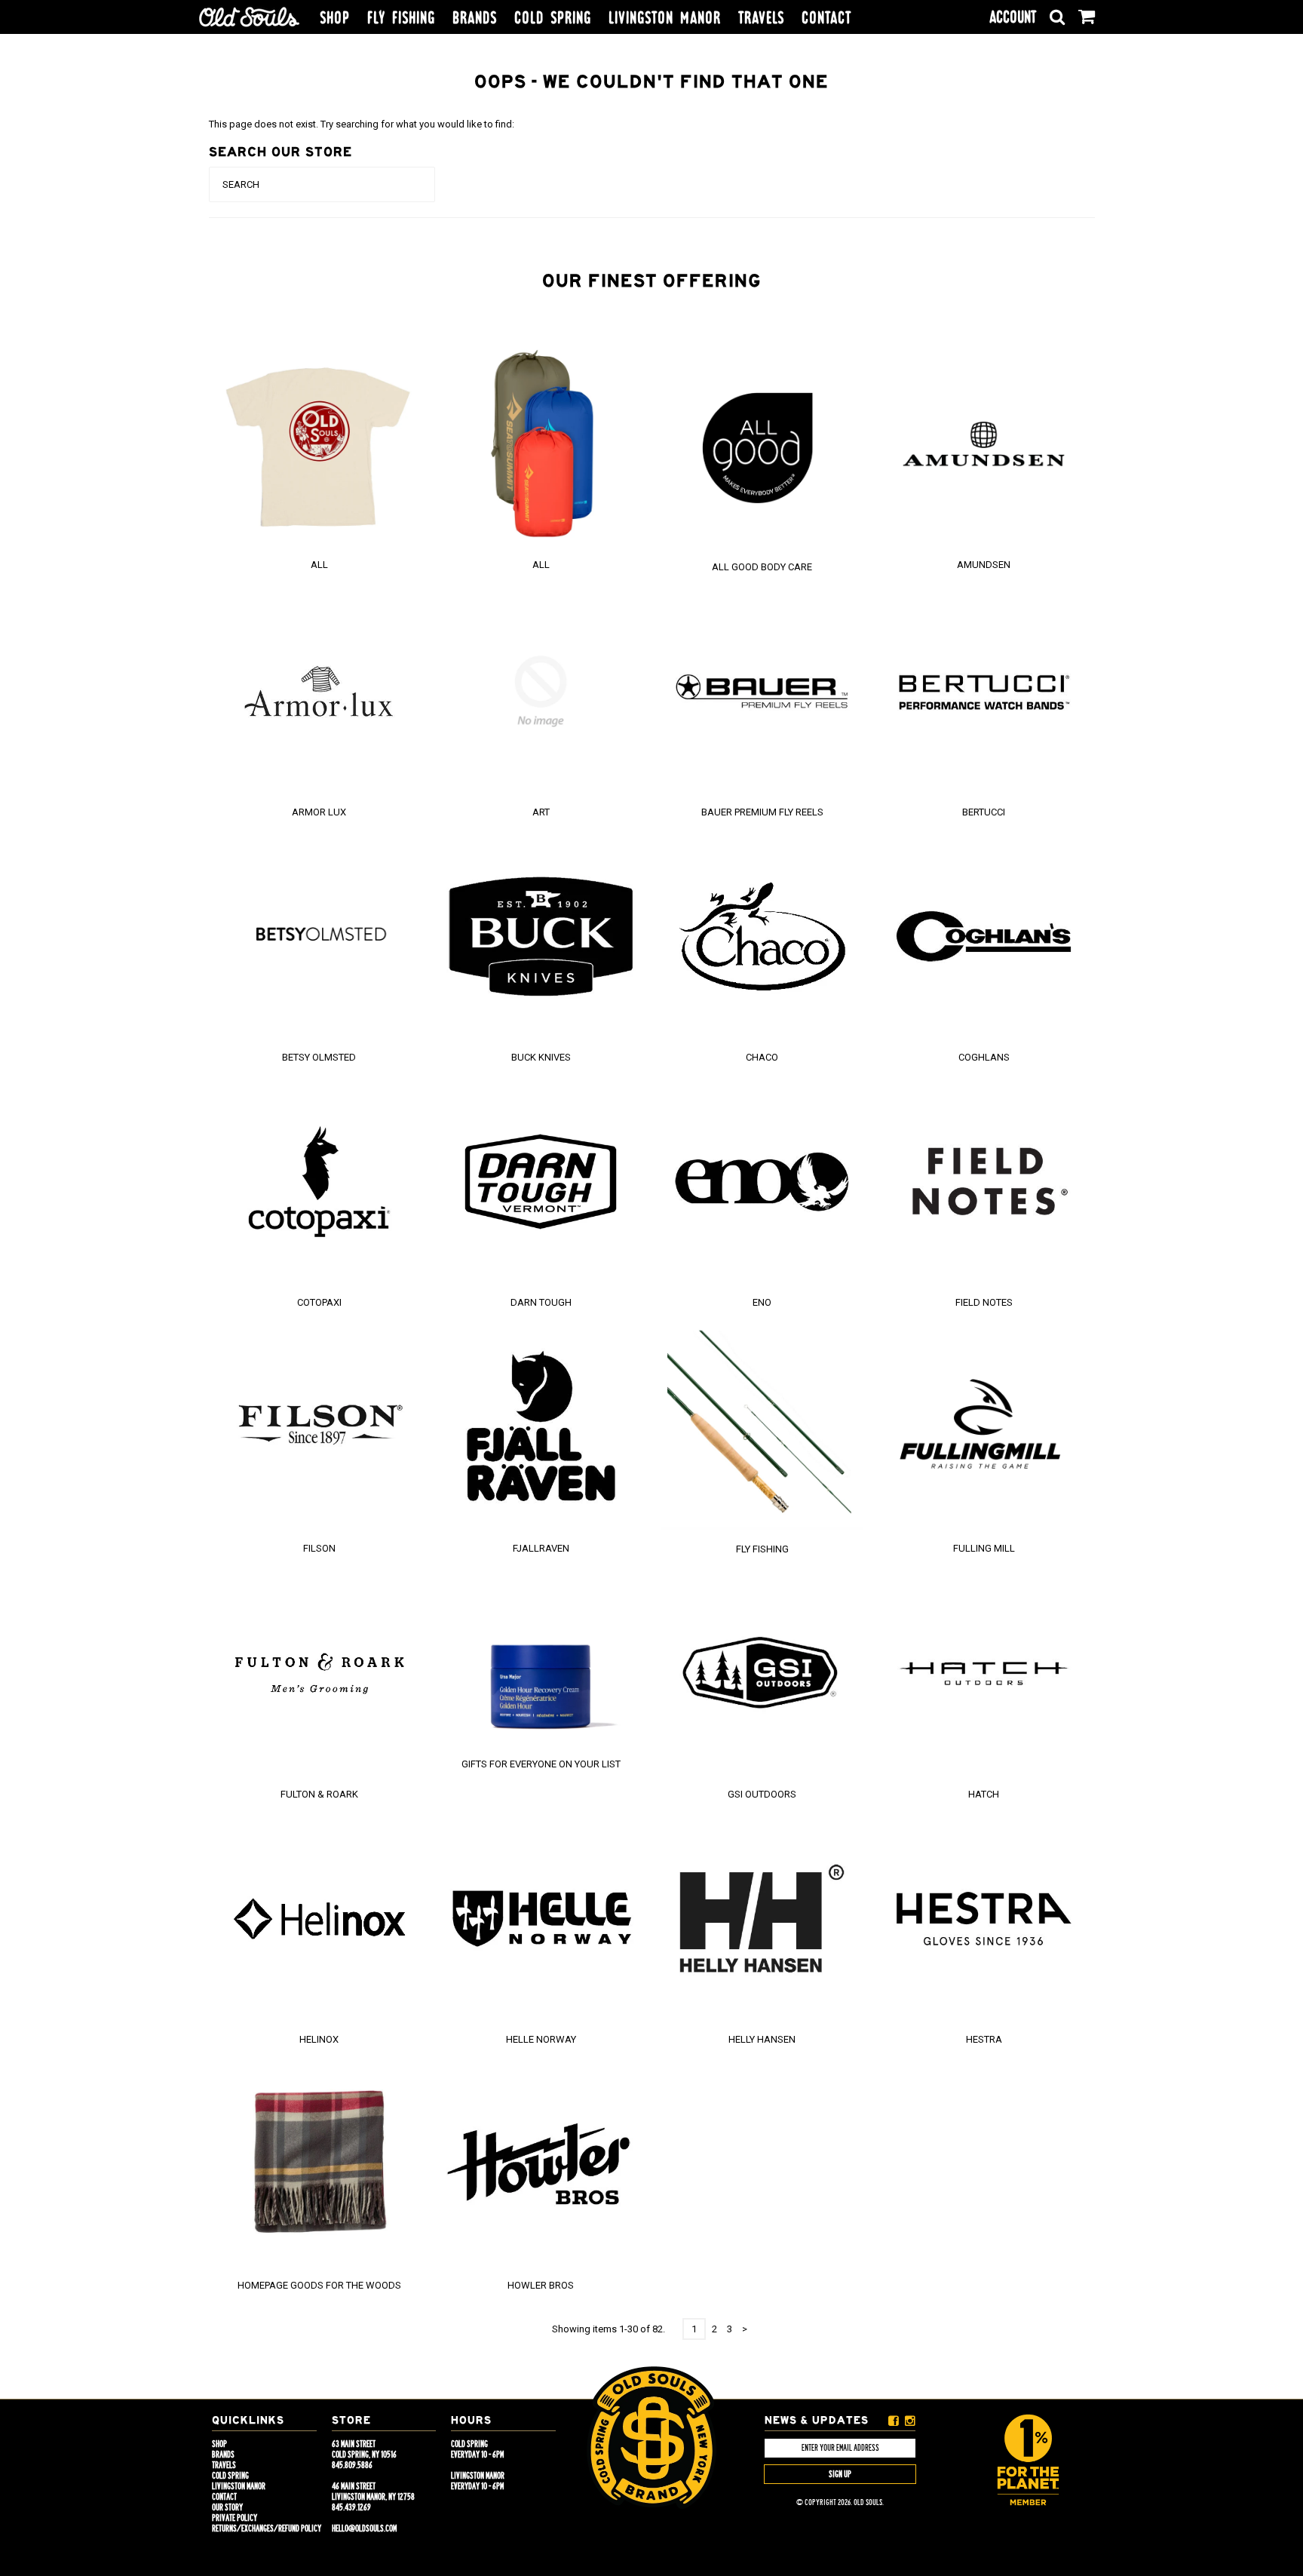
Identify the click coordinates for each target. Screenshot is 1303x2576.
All (319, 565)
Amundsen (984, 565)
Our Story (227, 2507)
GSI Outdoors (762, 1794)
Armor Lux (319, 812)
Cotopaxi (319, 1302)
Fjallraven (541, 1548)
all (541, 565)
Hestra (984, 2039)
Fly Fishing (401, 18)
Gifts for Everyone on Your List (541, 1764)
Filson (319, 1548)
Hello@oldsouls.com (364, 2528)
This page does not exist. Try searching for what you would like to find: (362, 124)
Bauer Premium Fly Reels (762, 812)
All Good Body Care (762, 567)
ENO (762, 1302)
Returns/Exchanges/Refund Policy (267, 2528)
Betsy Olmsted (319, 1057)
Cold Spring (553, 18)
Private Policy (235, 2518)
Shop (335, 18)
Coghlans (984, 1057)
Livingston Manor (665, 18)
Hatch (984, 1794)
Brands (475, 18)
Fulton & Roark (319, 1794)
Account (1013, 17)
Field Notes (984, 1302)
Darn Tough (541, 1302)
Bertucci (984, 812)
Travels (761, 18)
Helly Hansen (762, 2039)
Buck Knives (541, 1057)
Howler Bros (541, 2285)
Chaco (762, 1057)
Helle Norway (541, 2039)
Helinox (319, 2039)
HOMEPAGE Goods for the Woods (319, 2285)
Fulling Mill (984, 1548)
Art (541, 812)
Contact (826, 18)
